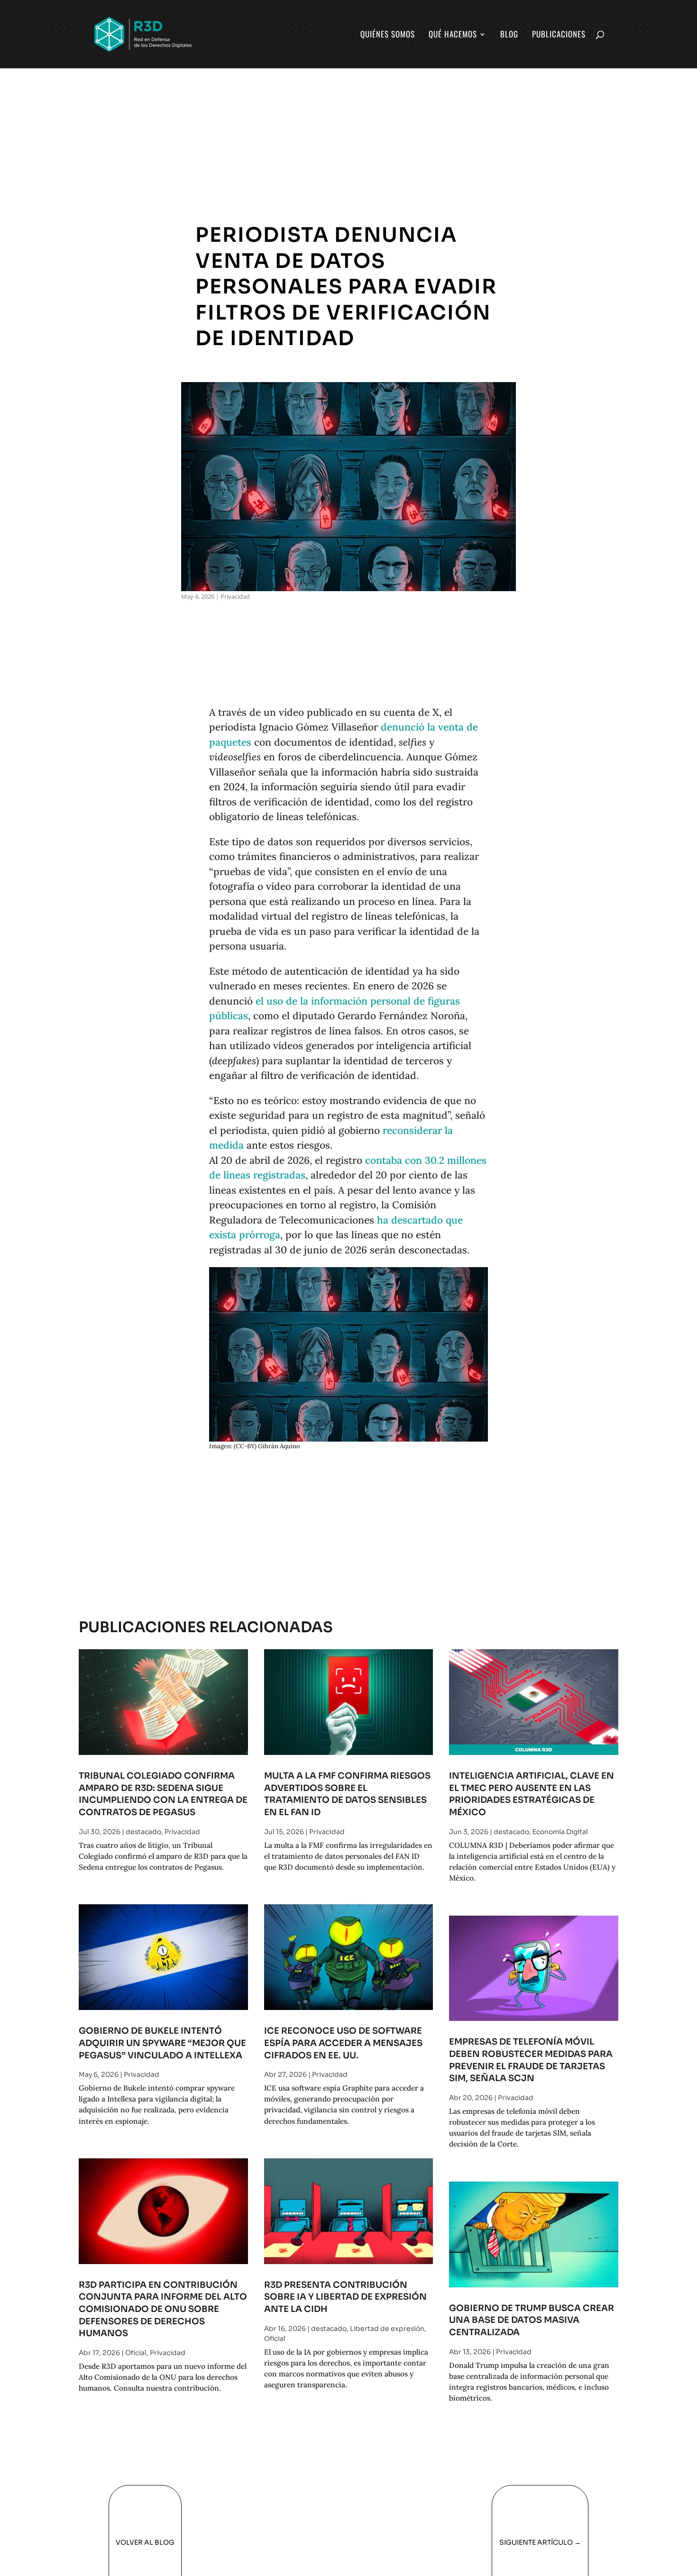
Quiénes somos (388, 35)
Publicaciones (559, 35)
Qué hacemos (453, 35)
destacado (143, 1832)
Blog (509, 35)
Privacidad (235, 596)
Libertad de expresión (387, 2329)
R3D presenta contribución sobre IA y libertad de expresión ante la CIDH (345, 2297)
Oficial (136, 2353)
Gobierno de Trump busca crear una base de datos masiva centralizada (532, 2320)
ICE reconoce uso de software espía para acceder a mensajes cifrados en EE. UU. (343, 2043)
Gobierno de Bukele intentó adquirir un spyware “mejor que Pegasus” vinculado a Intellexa (162, 2043)
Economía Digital (560, 1832)
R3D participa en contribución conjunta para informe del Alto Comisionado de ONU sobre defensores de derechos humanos (163, 2309)
